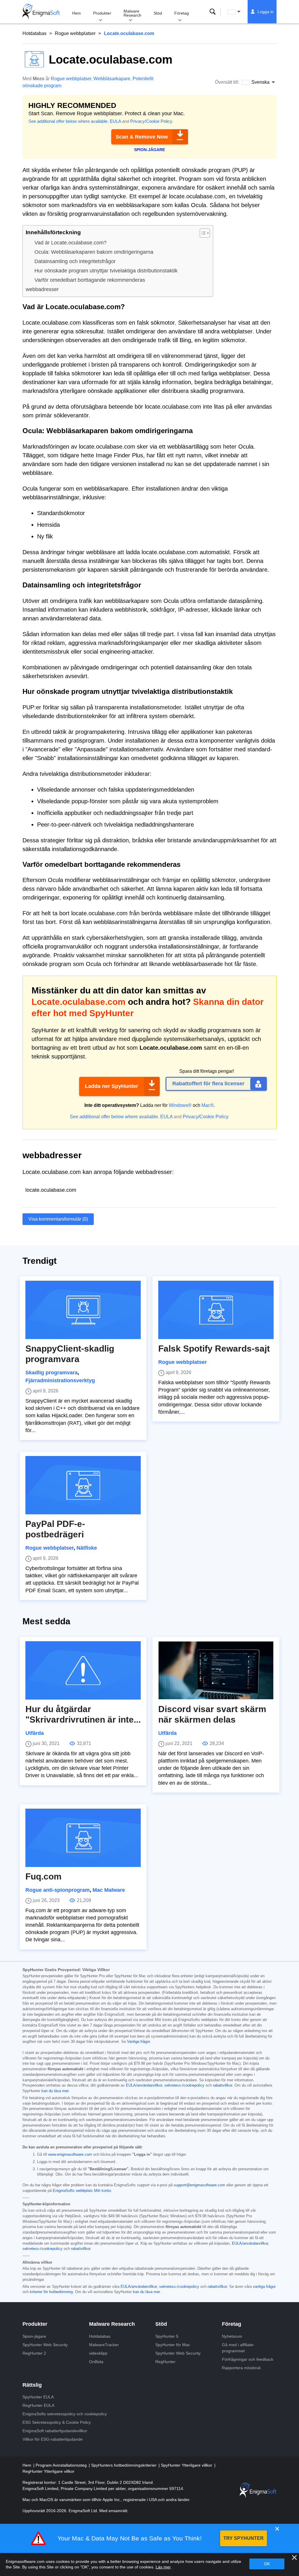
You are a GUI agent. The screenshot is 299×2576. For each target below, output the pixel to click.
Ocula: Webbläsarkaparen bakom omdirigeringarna (94, 252)
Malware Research (132, 13)
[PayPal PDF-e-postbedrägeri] (83, 1485)
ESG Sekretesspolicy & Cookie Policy (57, 2422)
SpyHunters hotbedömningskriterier (124, 2465)
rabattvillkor (222, 2085)
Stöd (158, 13)
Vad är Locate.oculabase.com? (71, 243)
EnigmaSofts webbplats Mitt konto (82, 2191)
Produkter (102, 13)
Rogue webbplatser (75, 33)
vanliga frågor (264, 2287)
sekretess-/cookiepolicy (184, 2085)
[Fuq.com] (83, 1838)
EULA (115, 121)
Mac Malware (109, 1890)
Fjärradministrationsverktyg (60, 1380)
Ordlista (96, 2362)
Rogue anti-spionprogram (58, 1890)
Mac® (208, 1105)
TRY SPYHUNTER (244, 2538)
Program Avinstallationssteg (62, 2465)
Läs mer (163, 2567)
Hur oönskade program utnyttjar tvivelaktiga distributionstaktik (106, 271)
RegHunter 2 (34, 2353)
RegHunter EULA (38, 2405)
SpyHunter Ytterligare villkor (187, 2465)
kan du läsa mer (55, 2091)
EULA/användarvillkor (144, 2085)
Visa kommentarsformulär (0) (58, 1219)
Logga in (266, 12)
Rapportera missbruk (241, 2368)
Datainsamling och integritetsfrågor (75, 261)
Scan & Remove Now (142, 137)
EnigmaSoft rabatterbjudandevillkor (55, 2431)
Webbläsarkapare (112, 79)
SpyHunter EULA (38, 2397)
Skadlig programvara (52, 1373)
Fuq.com (44, 1876)
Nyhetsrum (232, 2336)
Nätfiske (87, 1548)
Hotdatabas (34, 33)
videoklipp (98, 2353)
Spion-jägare (34, 2336)
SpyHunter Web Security (45, 2345)
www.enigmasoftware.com (70, 2155)
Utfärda (35, 1733)
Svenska (239, 12)
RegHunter (165, 2362)
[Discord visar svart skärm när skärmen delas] (216, 1670)
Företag (182, 13)
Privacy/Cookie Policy (151, 121)
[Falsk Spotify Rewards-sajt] (216, 1310)
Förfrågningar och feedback (248, 2359)
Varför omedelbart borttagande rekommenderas (90, 280)
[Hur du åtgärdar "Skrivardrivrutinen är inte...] (83, 1670)
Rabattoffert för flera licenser (208, 1084)
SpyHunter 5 (167, 2336)
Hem (77, 13)
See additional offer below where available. (68, 121)
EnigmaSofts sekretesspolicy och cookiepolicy (65, 2414)
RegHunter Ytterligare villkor (48, 2471)
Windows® (180, 1105)
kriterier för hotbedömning (51, 2292)
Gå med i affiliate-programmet (238, 2348)
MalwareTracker (104, 2345)
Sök (213, 12)
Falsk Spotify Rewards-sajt (214, 1349)
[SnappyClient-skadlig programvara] (83, 1310)
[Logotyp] (41, 12)
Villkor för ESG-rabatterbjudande (53, 2439)
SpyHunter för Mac (173, 2345)
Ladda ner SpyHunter (112, 1086)
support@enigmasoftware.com (199, 2185)
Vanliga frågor (138, 2042)
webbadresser (42, 289)
